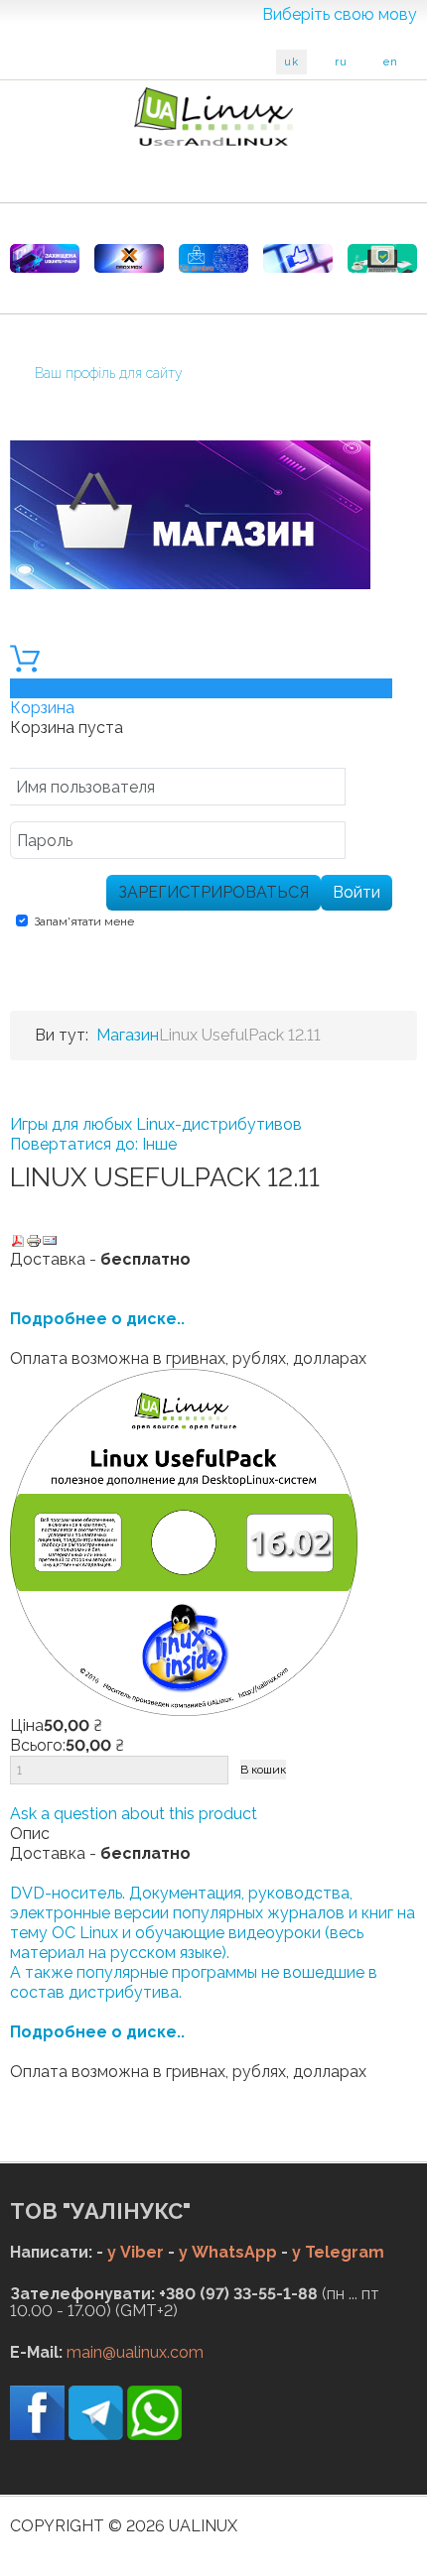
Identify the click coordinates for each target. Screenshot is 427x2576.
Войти (356, 892)
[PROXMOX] (129, 258)
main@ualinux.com (135, 2352)
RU (341, 62)
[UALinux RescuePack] (382, 258)
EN (391, 62)
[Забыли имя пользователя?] (368, 790)
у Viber (136, 2252)
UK (291, 62)
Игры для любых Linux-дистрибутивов (156, 1124)
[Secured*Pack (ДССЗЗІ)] (45, 258)
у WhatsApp (228, 2252)
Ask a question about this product (134, 1814)
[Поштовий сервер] (213, 258)
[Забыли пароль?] (368, 844)
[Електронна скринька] (50, 1239)
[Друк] (34, 1239)
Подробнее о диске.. (97, 1319)
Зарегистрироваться (213, 892)
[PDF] (18, 1239)
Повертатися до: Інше (93, 1144)
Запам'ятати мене (84, 921)
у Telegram (338, 2252)
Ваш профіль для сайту (109, 373)
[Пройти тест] (298, 258)
